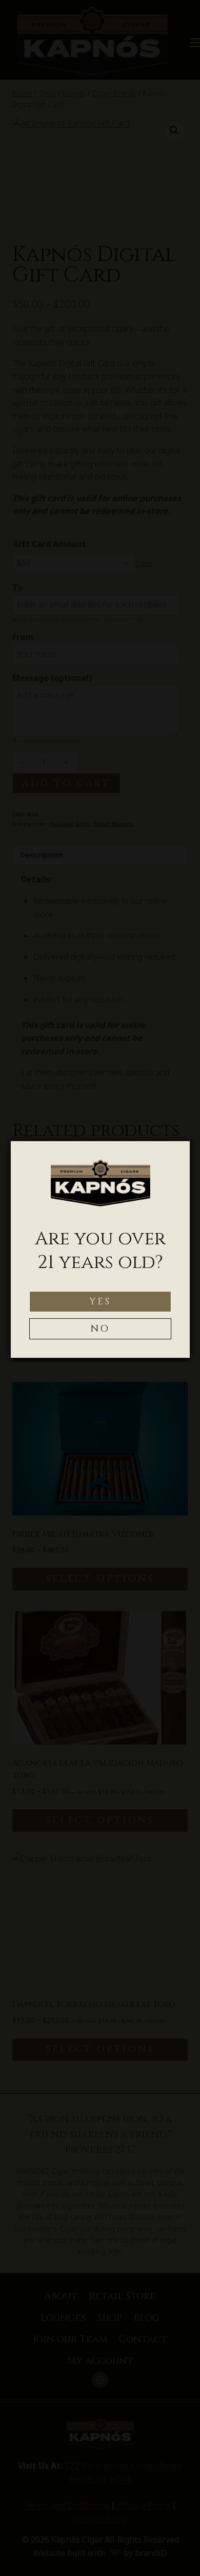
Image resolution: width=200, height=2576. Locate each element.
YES (100, 1302)
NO (101, 1329)
